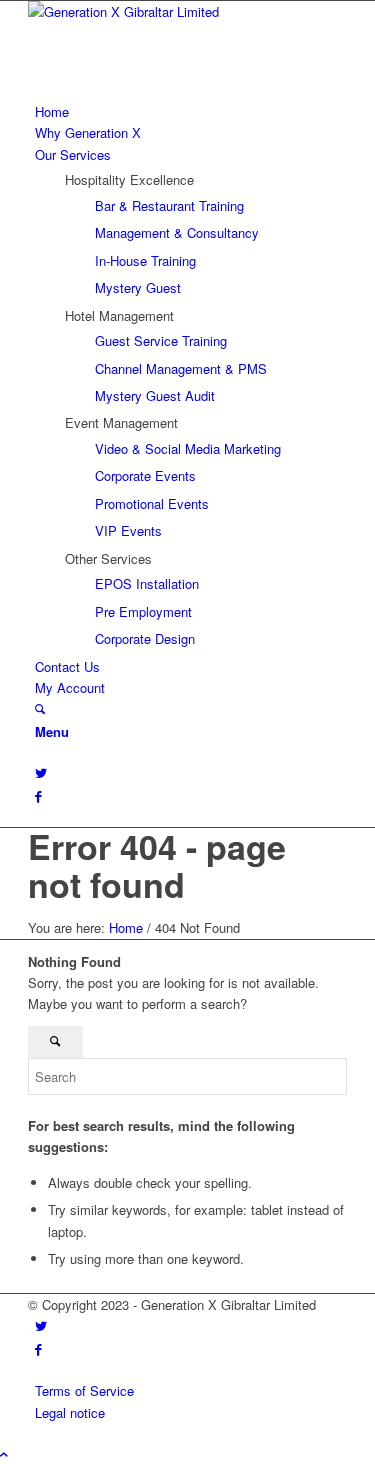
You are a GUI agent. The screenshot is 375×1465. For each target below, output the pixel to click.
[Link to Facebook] (38, 795)
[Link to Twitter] (41, 772)
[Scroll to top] (4, 1453)
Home (126, 927)
